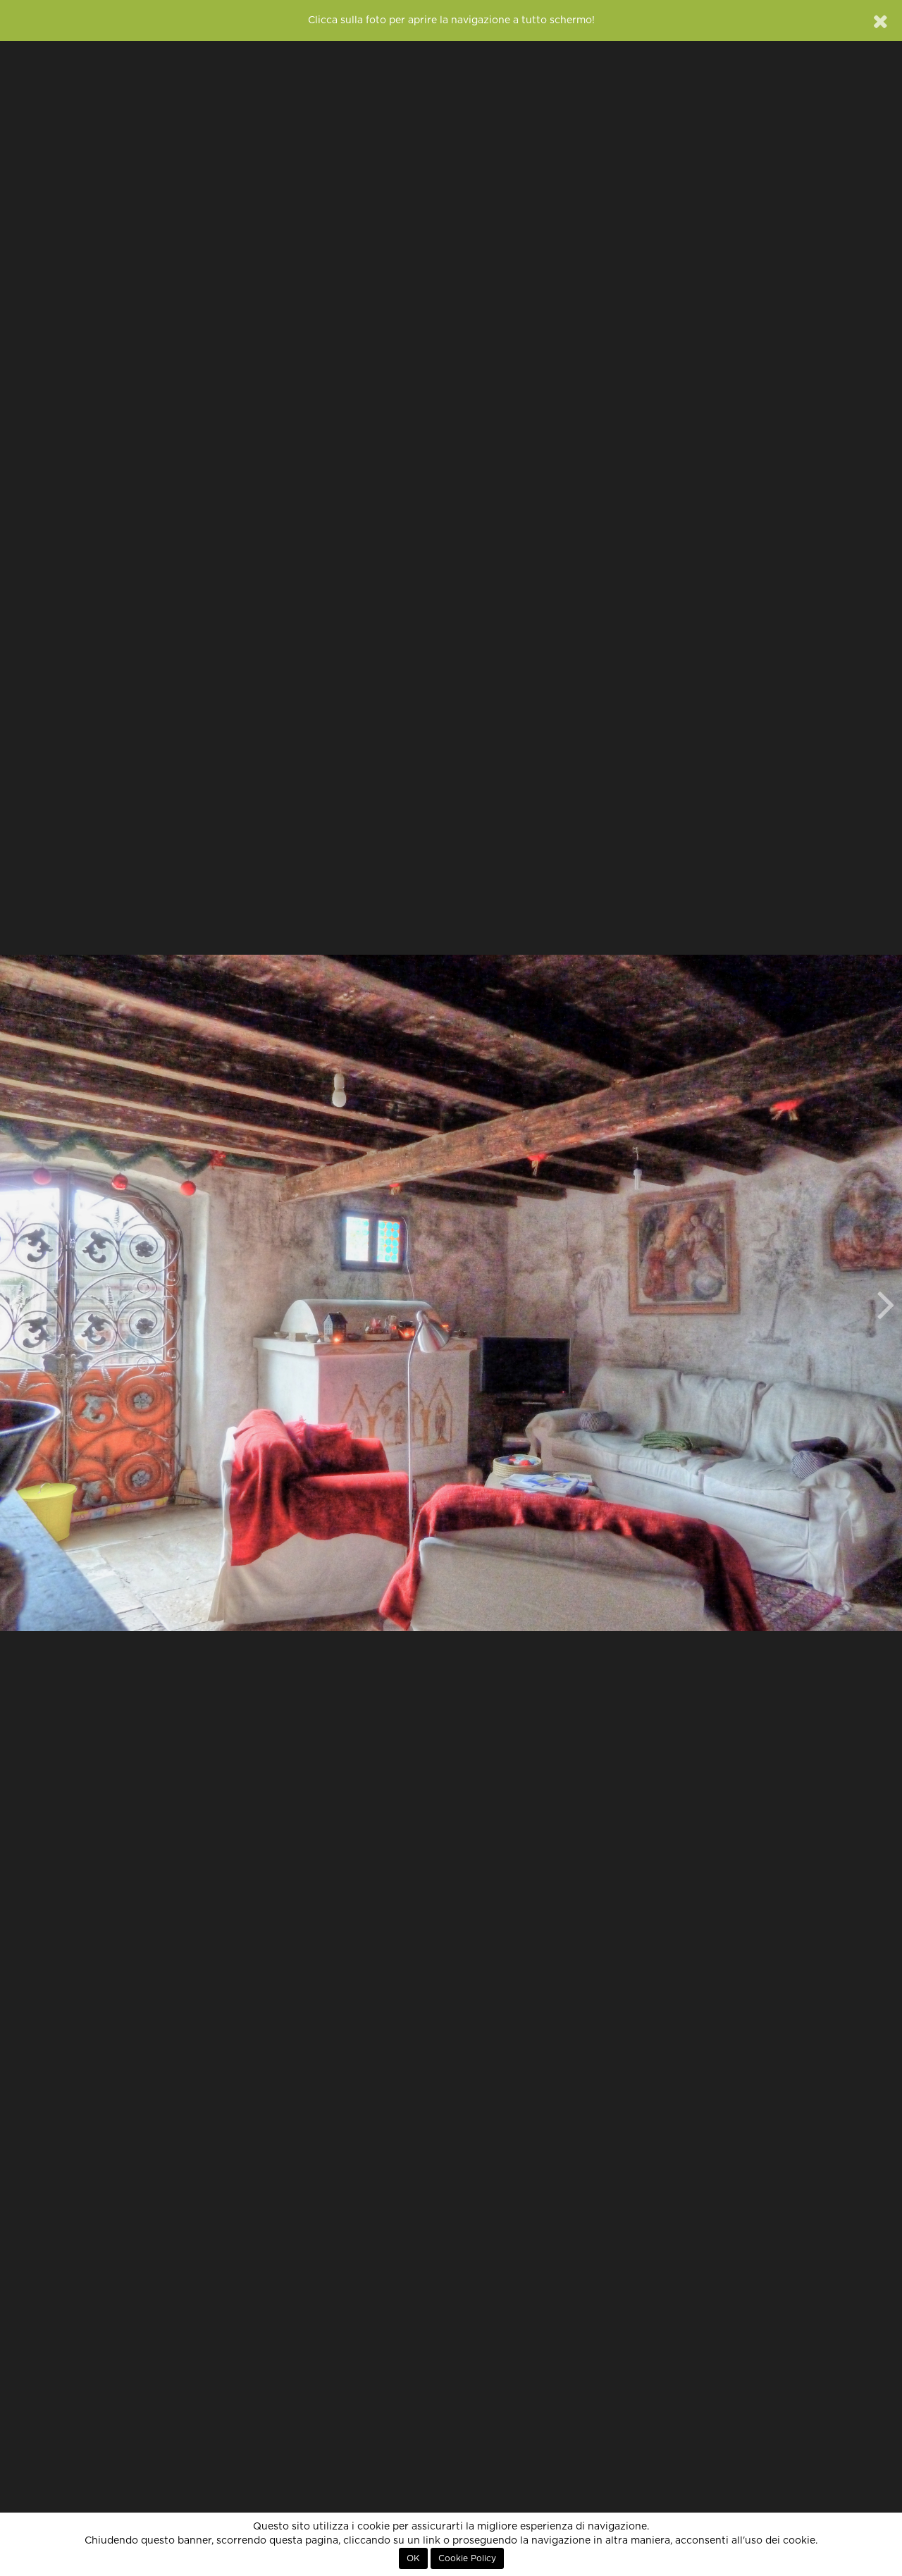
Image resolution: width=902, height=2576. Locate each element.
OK (413, 2558)
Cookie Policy (467, 2558)
